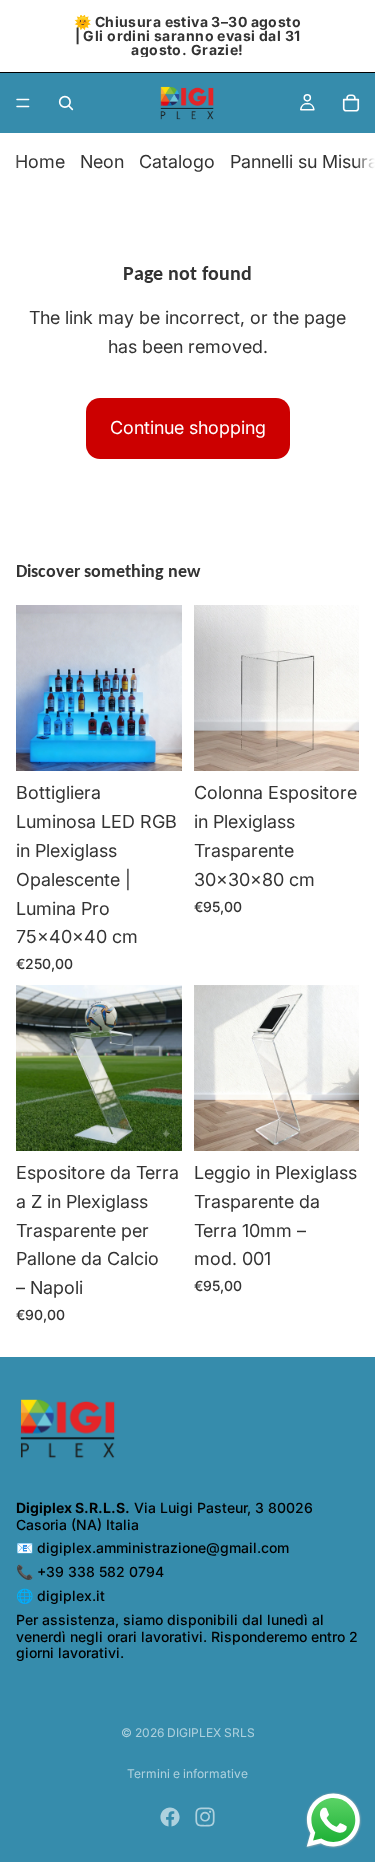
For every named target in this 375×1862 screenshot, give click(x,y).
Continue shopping (188, 427)
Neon (102, 161)
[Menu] (23, 103)
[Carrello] (351, 103)
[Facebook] (170, 1817)
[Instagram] (205, 1817)
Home (40, 161)
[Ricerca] (66, 103)
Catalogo (177, 161)
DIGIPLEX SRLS (211, 1732)
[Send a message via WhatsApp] (333, 1820)
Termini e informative (187, 1773)
